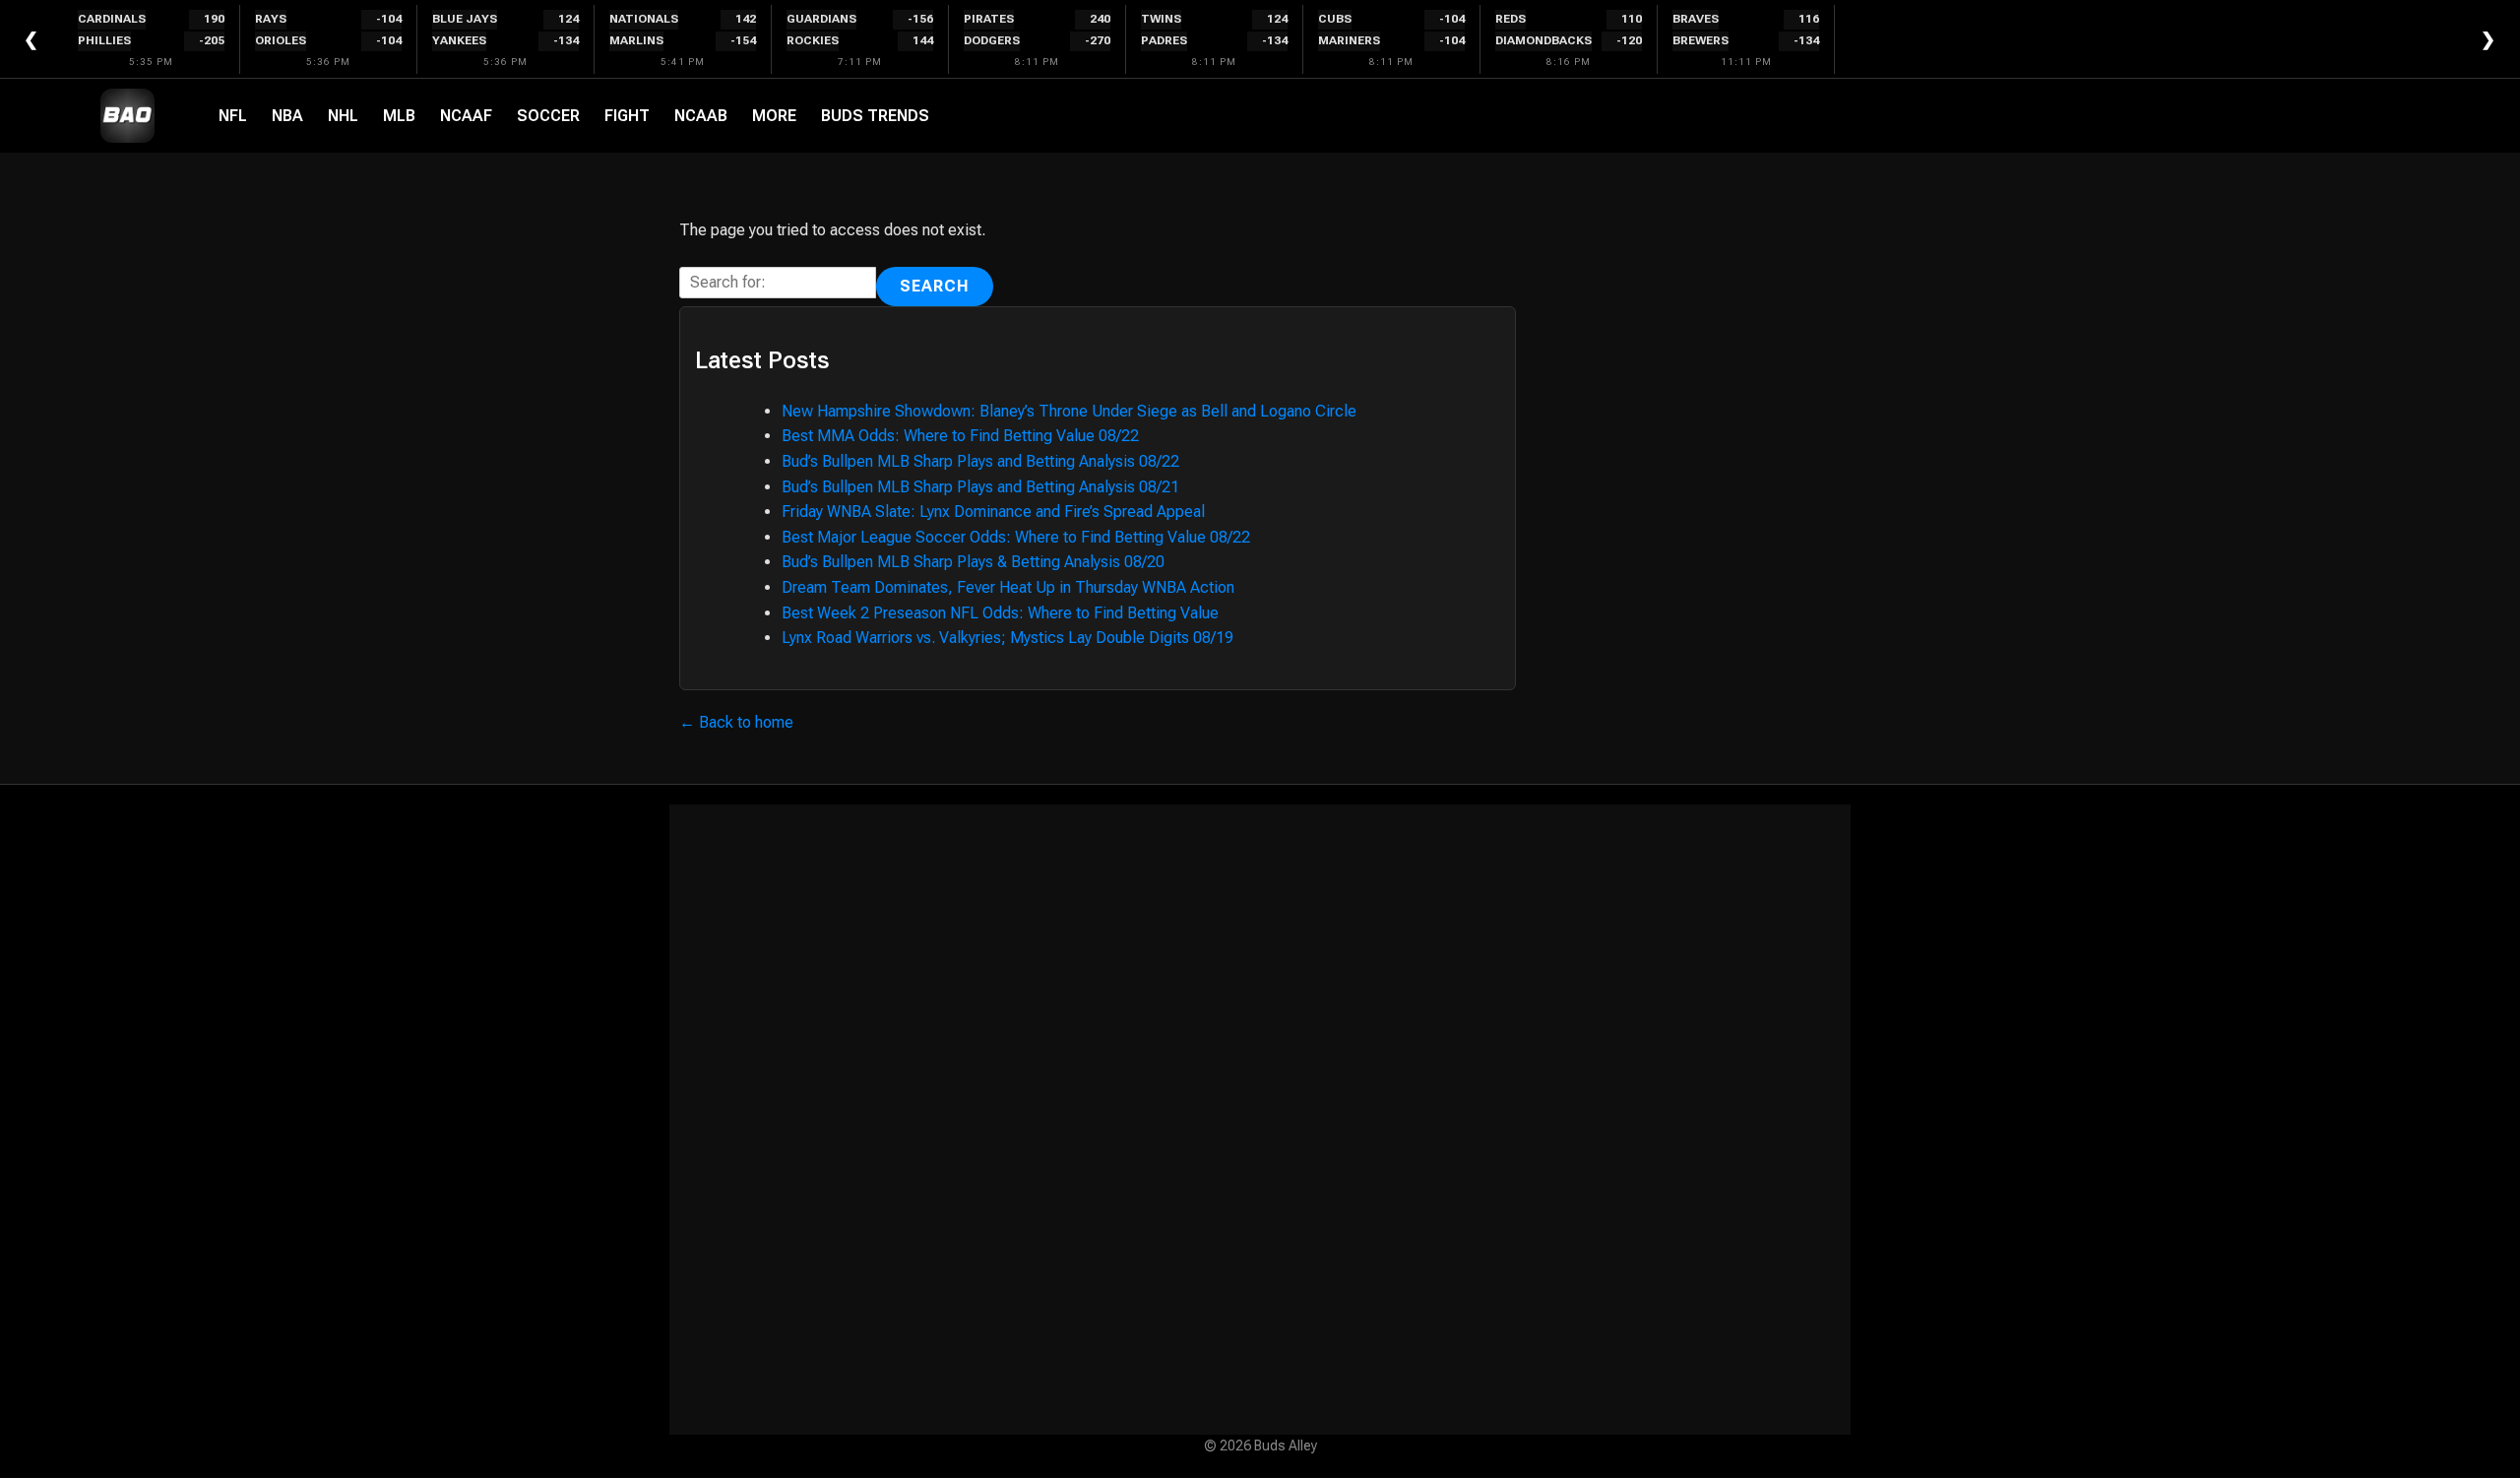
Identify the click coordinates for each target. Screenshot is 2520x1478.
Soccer (548, 116)
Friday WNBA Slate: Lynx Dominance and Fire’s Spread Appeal (993, 512)
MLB (399, 116)
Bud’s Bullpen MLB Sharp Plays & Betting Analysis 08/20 (973, 562)
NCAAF (466, 116)
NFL (233, 116)
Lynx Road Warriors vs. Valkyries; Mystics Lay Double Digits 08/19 (1008, 638)
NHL (343, 116)
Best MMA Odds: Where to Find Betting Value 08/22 (960, 436)
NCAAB (701, 116)
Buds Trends (875, 116)
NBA (287, 116)
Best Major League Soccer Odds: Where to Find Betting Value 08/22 (1016, 537)
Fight (627, 116)
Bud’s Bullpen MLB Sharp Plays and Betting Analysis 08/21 (980, 487)
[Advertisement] (1260, 1120)
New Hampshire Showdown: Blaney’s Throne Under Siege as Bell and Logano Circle (1069, 411)
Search (935, 286)
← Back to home (736, 722)
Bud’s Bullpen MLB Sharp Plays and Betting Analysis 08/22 (980, 461)
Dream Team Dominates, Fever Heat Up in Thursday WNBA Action (1008, 587)
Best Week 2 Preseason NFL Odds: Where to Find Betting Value (1000, 613)
